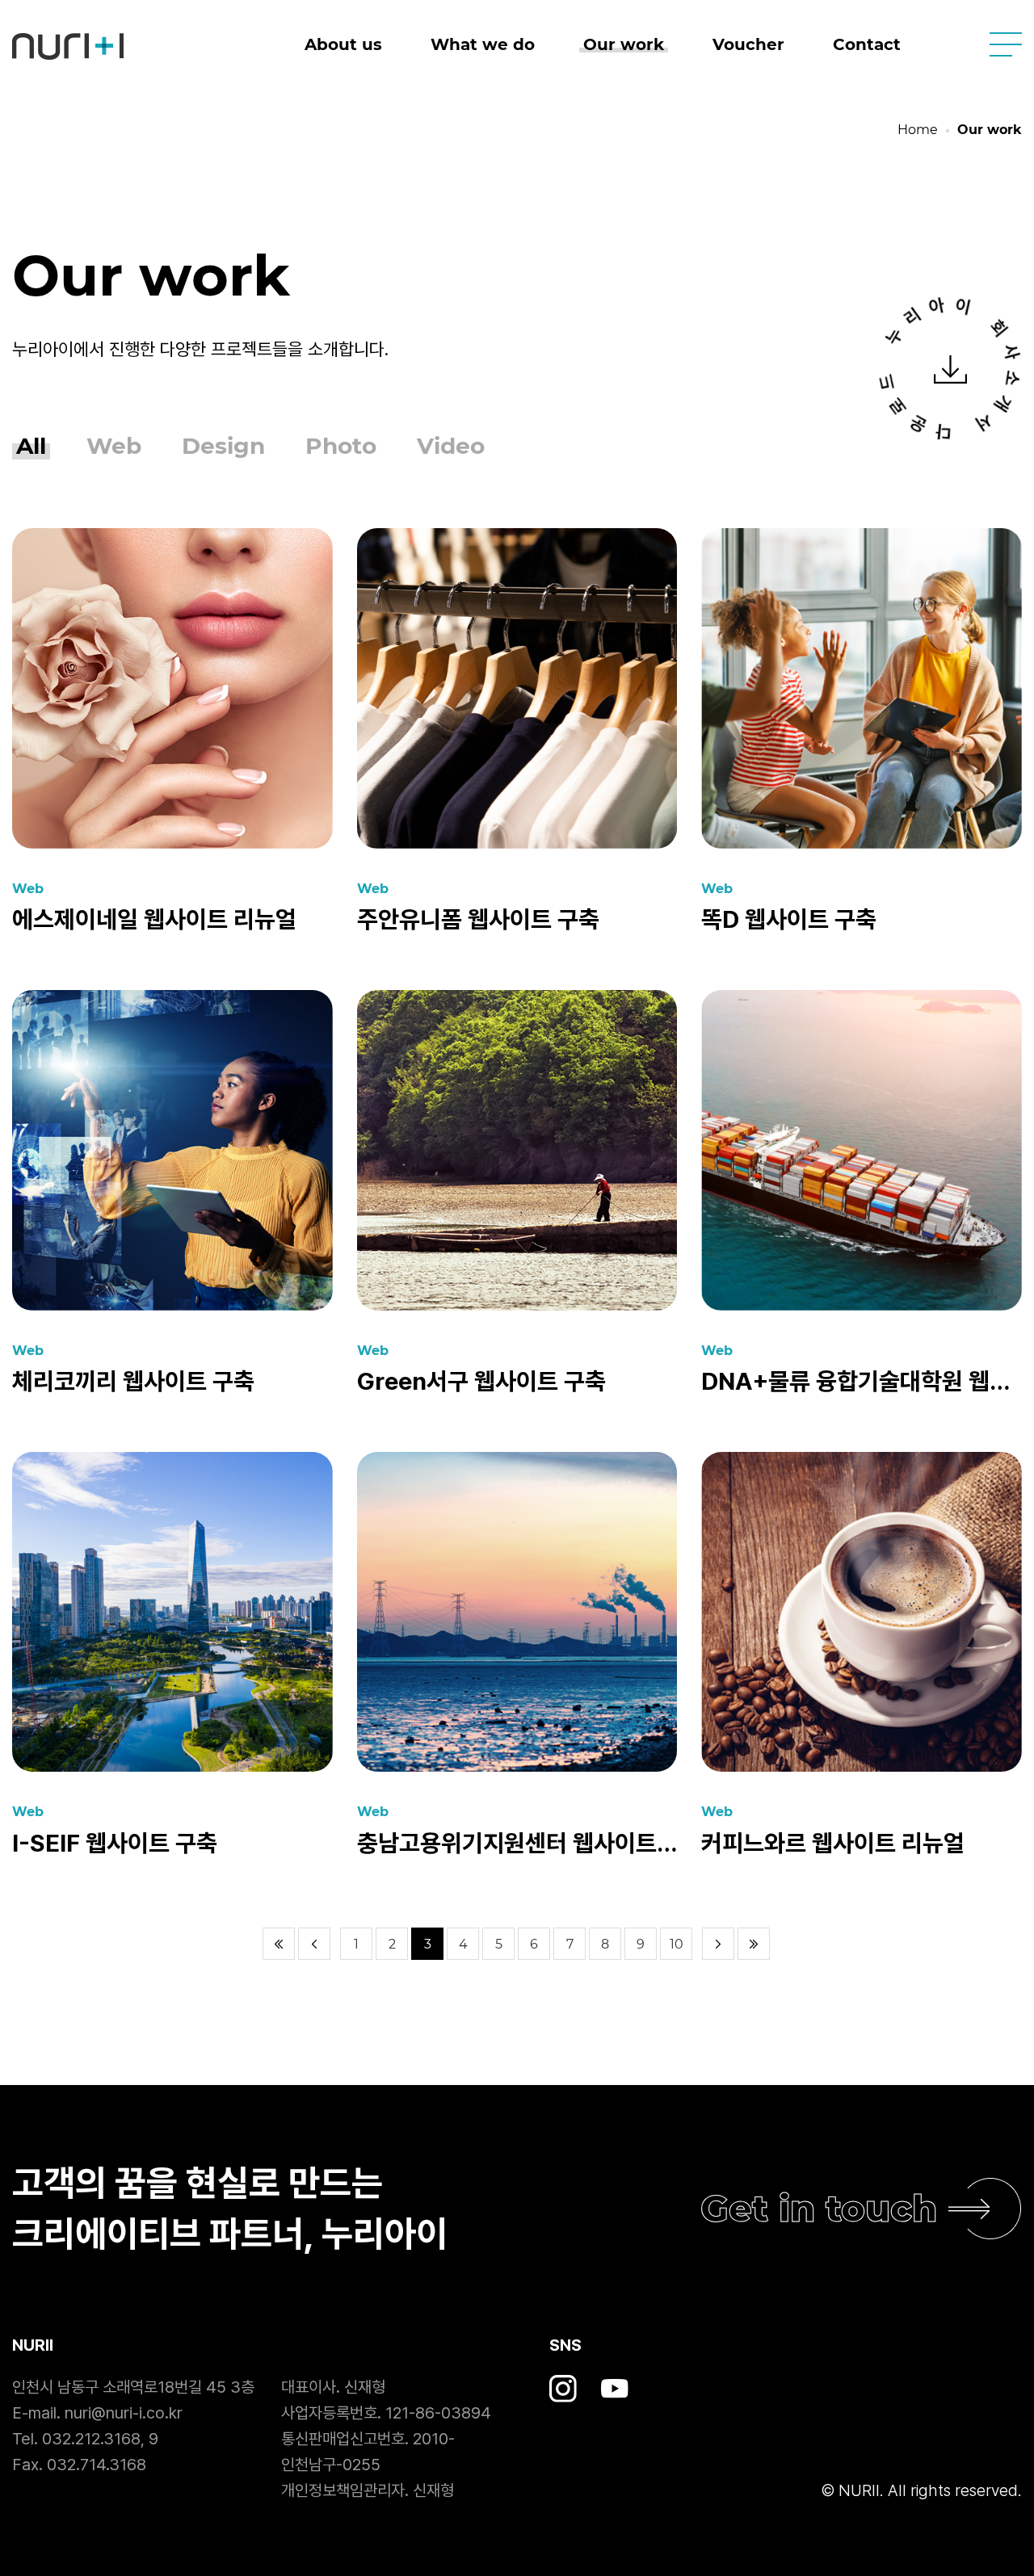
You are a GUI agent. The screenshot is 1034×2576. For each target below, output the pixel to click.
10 (677, 1944)
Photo (341, 446)
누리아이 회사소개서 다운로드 (951, 369)
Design (223, 446)
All (31, 446)
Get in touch (819, 2208)
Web (114, 446)
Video (451, 446)
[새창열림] (563, 2388)
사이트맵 (1006, 44)
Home (918, 130)
